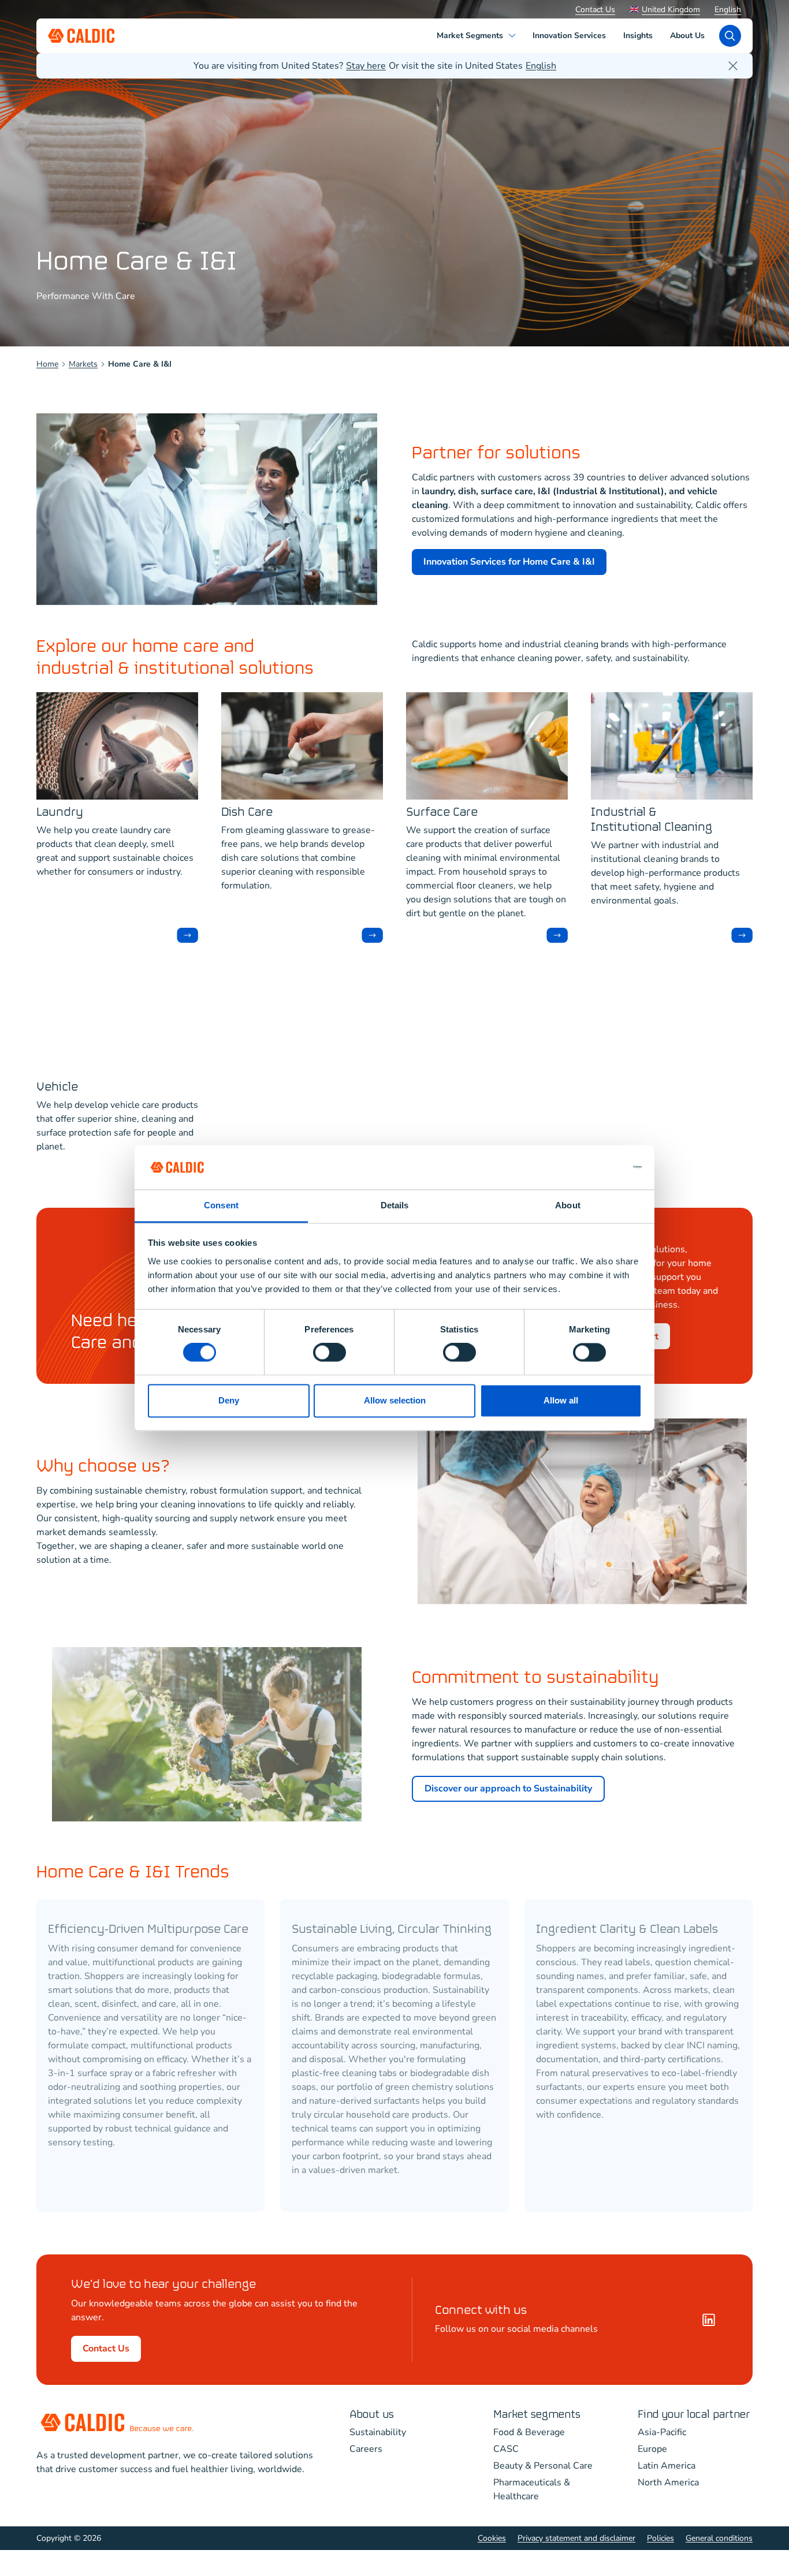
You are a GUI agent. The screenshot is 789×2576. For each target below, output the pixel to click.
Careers (366, 2449)
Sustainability (378, 2432)
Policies (660, 2538)
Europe (652, 2449)
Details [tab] (395, 1205)
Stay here (366, 66)
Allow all (561, 1400)
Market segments (537, 2415)
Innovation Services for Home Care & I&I (509, 562)
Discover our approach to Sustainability (508, 1789)
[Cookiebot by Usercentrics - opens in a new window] (591, 1167)
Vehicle (57, 1087)
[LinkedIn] (709, 2320)
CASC (506, 2449)
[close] (733, 66)
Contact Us (595, 10)
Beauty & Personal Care (543, 2466)
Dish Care (247, 813)
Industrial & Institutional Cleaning (652, 820)
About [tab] (568, 1205)
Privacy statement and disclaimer (576, 2538)
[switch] (330, 1353)
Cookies (492, 2538)
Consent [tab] (221, 1205)
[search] (730, 36)
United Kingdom (671, 10)
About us (372, 2415)
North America (668, 2482)
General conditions (719, 2538)
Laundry (60, 813)
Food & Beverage (529, 2432)
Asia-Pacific (662, 2432)
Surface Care (442, 813)
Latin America (667, 2466)
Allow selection (395, 1400)
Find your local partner (694, 2415)
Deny (229, 1400)
